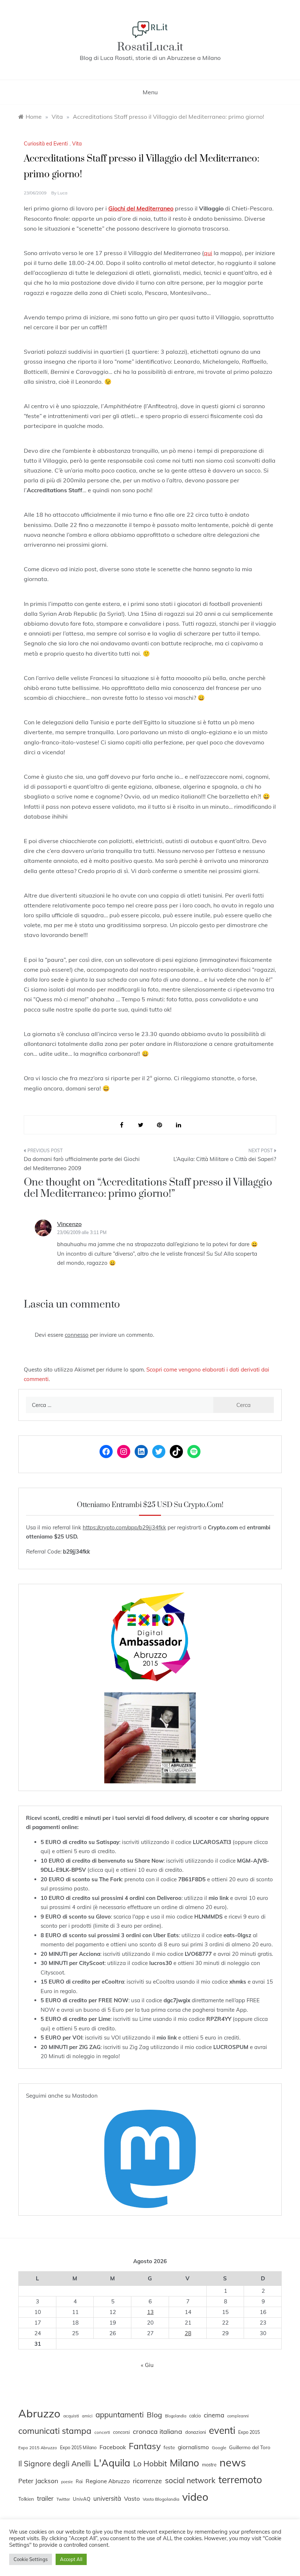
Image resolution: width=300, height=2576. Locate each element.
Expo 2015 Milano (78, 2447)
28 (188, 2333)
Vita (77, 144)
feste (169, 2447)
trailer (45, 2498)
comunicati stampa (55, 2431)
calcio (195, 2416)
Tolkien (26, 2499)
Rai (79, 2481)
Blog (154, 2415)
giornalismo (193, 2447)
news (233, 2462)
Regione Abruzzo (108, 2481)
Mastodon (85, 2096)
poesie (67, 2482)
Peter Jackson (38, 2481)
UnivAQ (82, 2499)
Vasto (132, 2499)
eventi (222, 2430)
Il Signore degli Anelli (55, 2463)
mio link (219, 1898)
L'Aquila (112, 2463)
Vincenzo (69, 1224)
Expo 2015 (249, 2432)
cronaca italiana (157, 2431)
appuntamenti (120, 2414)
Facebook (113, 2447)
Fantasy (145, 2446)
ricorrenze (147, 2481)
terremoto (240, 2480)
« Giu (147, 2365)
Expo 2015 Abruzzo (38, 2448)
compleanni (238, 2416)
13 (150, 2312)
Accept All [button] (71, 2559)
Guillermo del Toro (250, 2447)
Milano (184, 2463)
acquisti (71, 2416)
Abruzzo (39, 2413)
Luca (62, 193)
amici (87, 2416)
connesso (77, 1335)
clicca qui (101, 1870)
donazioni (196, 2432)
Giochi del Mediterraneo (141, 208)
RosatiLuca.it (150, 47)
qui (208, 253)
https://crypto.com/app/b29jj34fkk (124, 1527)
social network (190, 2480)
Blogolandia (176, 2416)
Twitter (63, 2499)
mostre (209, 2465)
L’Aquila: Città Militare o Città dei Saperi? (225, 1159)
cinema (214, 2415)
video (195, 2497)
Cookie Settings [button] (31, 2559)
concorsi (121, 2432)
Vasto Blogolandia (161, 2499)
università (107, 2498)
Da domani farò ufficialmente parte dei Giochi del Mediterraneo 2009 (82, 1164)
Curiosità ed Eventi (46, 144)
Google (219, 2448)
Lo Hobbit (150, 2463)
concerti (102, 2432)
